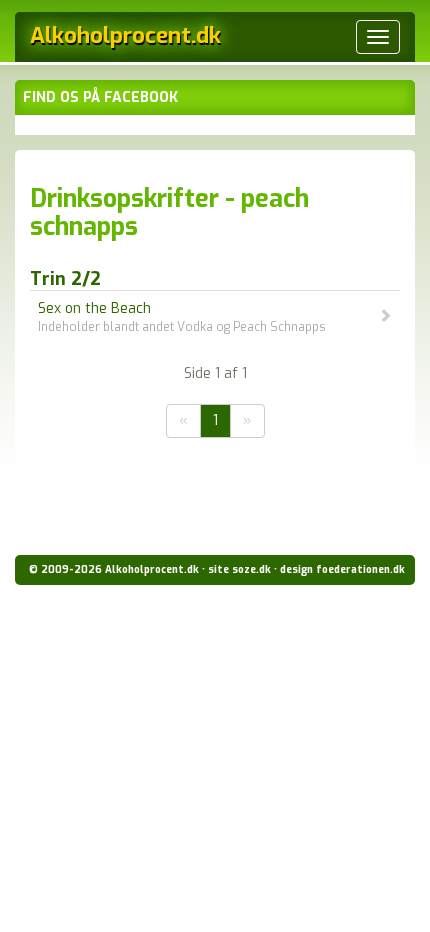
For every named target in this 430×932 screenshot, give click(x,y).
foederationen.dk (360, 569)
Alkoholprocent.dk (125, 35)
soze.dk (251, 569)
